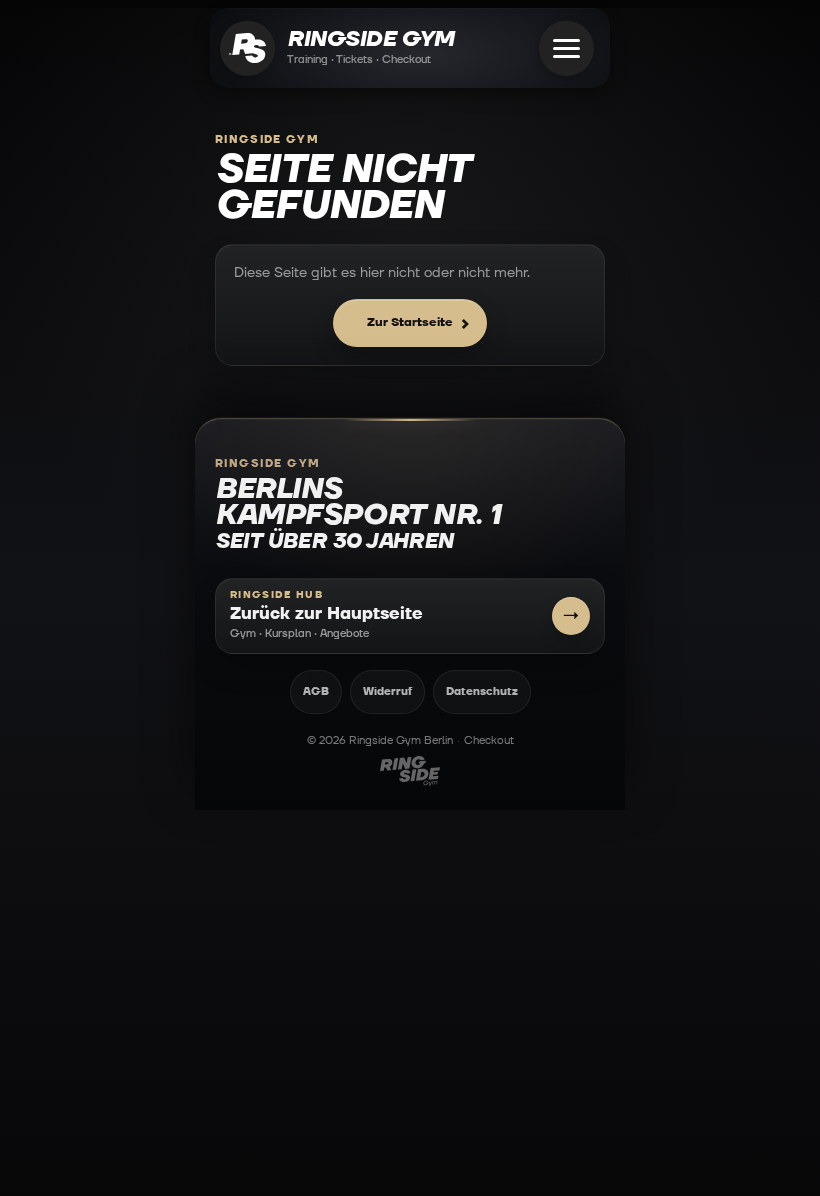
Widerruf (387, 691)
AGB (316, 691)
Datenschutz (482, 691)
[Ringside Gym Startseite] (247, 48)
